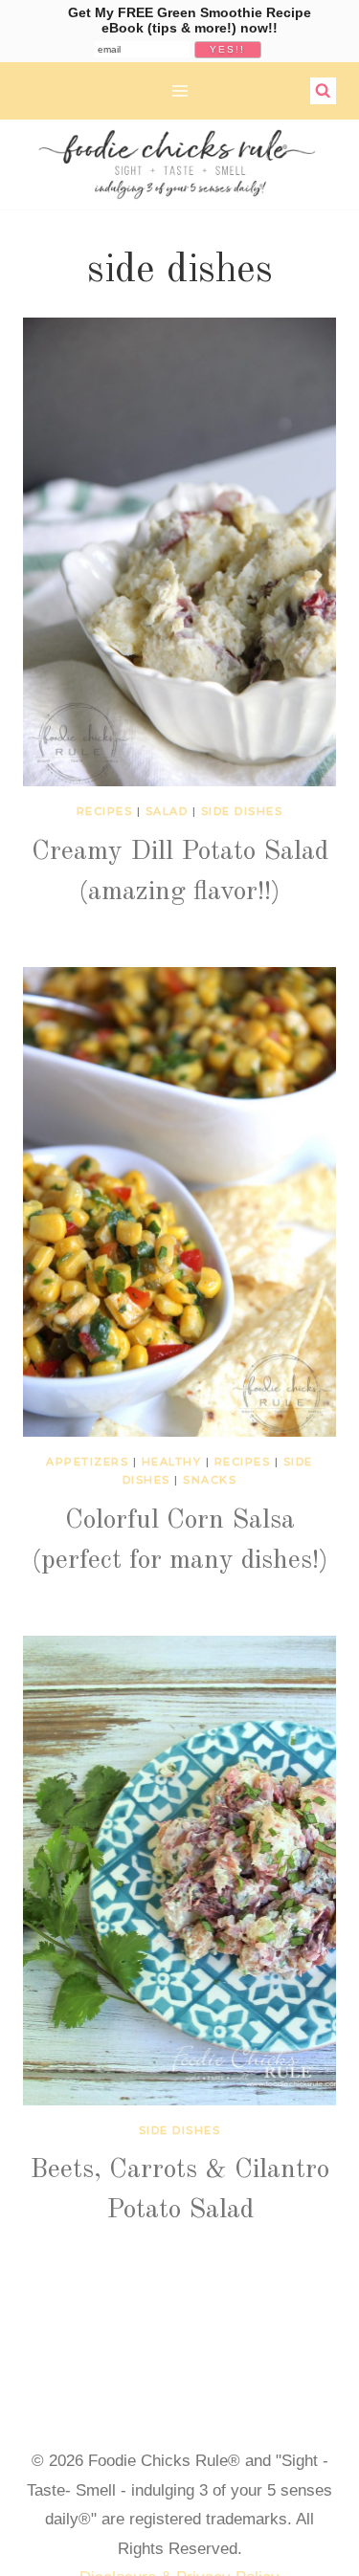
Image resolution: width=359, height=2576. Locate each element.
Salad (167, 811)
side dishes (242, 811)
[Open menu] (179, 90)
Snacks (210, 1480)
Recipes (105, 811)
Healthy (172, 1462)
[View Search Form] (324, 91)
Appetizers (87, 1462)
